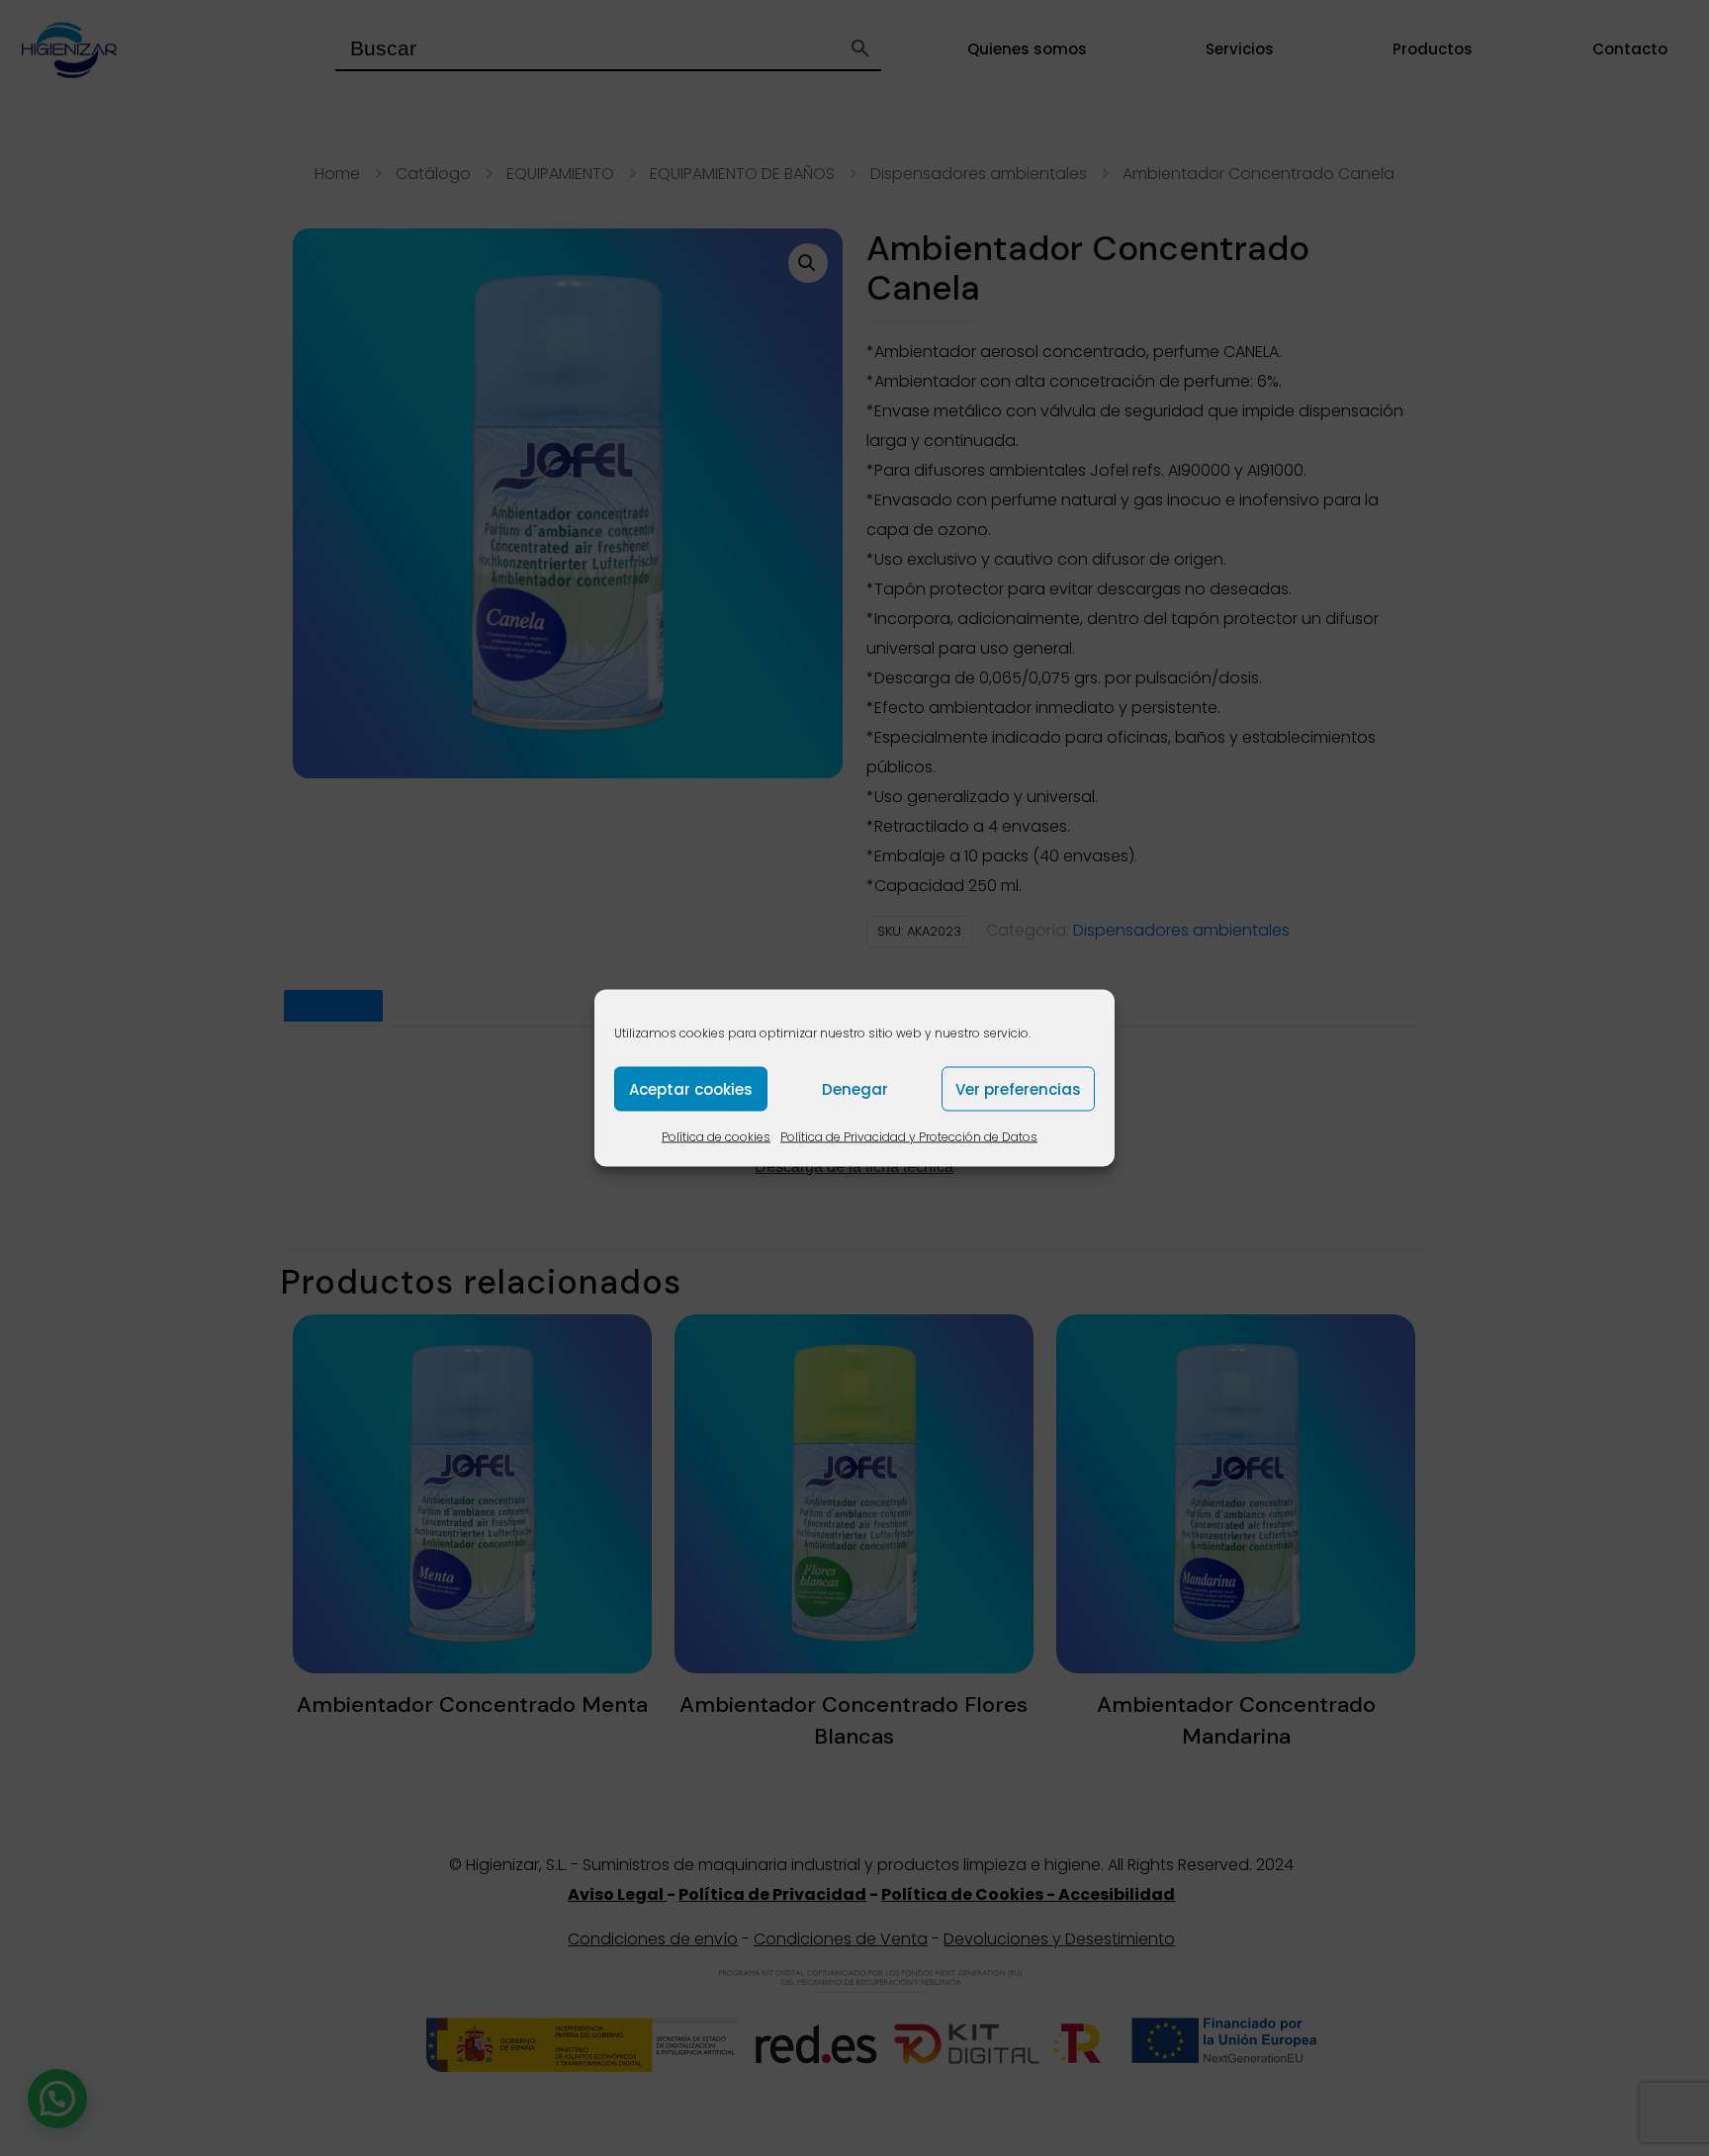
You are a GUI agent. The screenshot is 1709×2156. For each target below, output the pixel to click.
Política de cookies (716, 1137)
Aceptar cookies (691, 1088)
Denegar (855, 1088)
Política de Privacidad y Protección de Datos (909, 1137)
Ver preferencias (1018, 1088)
